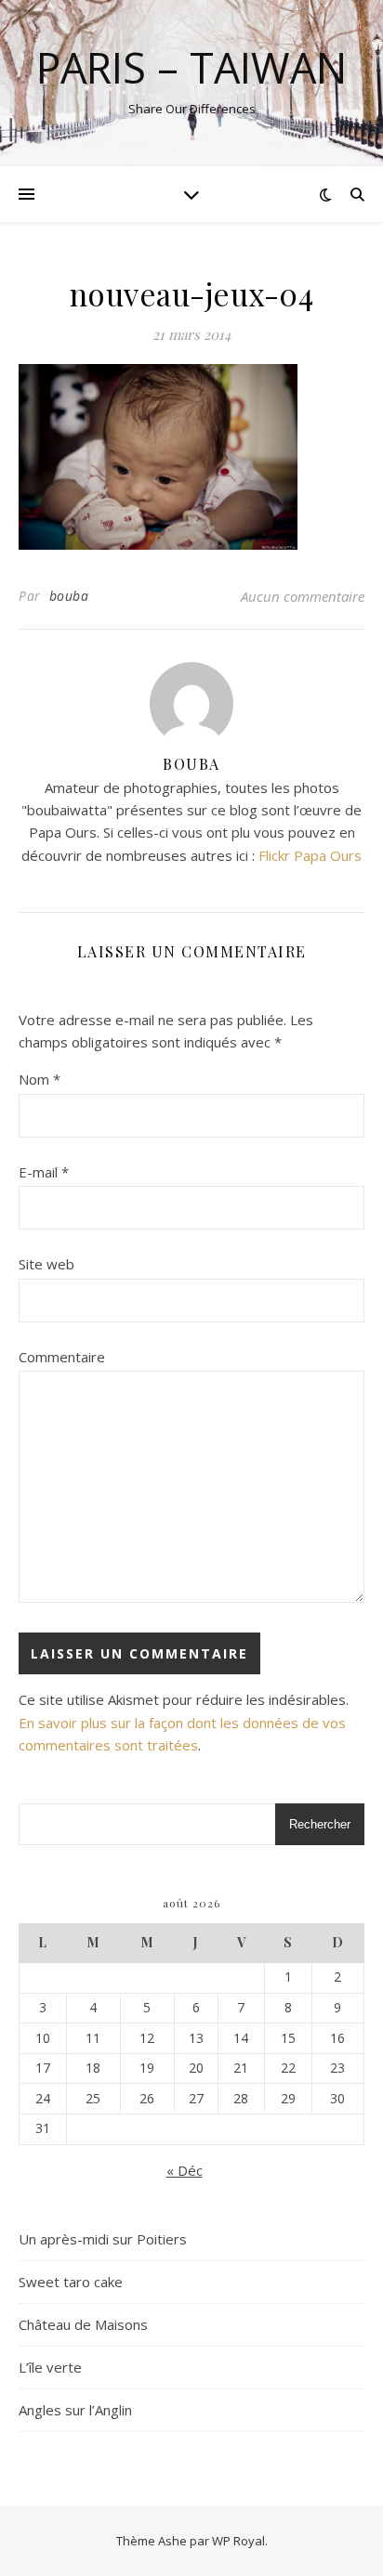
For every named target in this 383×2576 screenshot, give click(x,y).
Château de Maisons (83, 2324)
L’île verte (50, 2367)
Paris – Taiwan (191, 67)
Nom (40, 1079)
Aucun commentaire (303, 596)
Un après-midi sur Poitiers (103, 2239)
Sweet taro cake (71, 2282)
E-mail (44, 1172)
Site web (46, 1264)
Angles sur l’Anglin (75, 2410)
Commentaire (62, 1357)
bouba (69, 596)
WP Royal (238, 2541)
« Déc (185, 2170)
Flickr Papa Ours (310, 855)
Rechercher (320, 1824)
